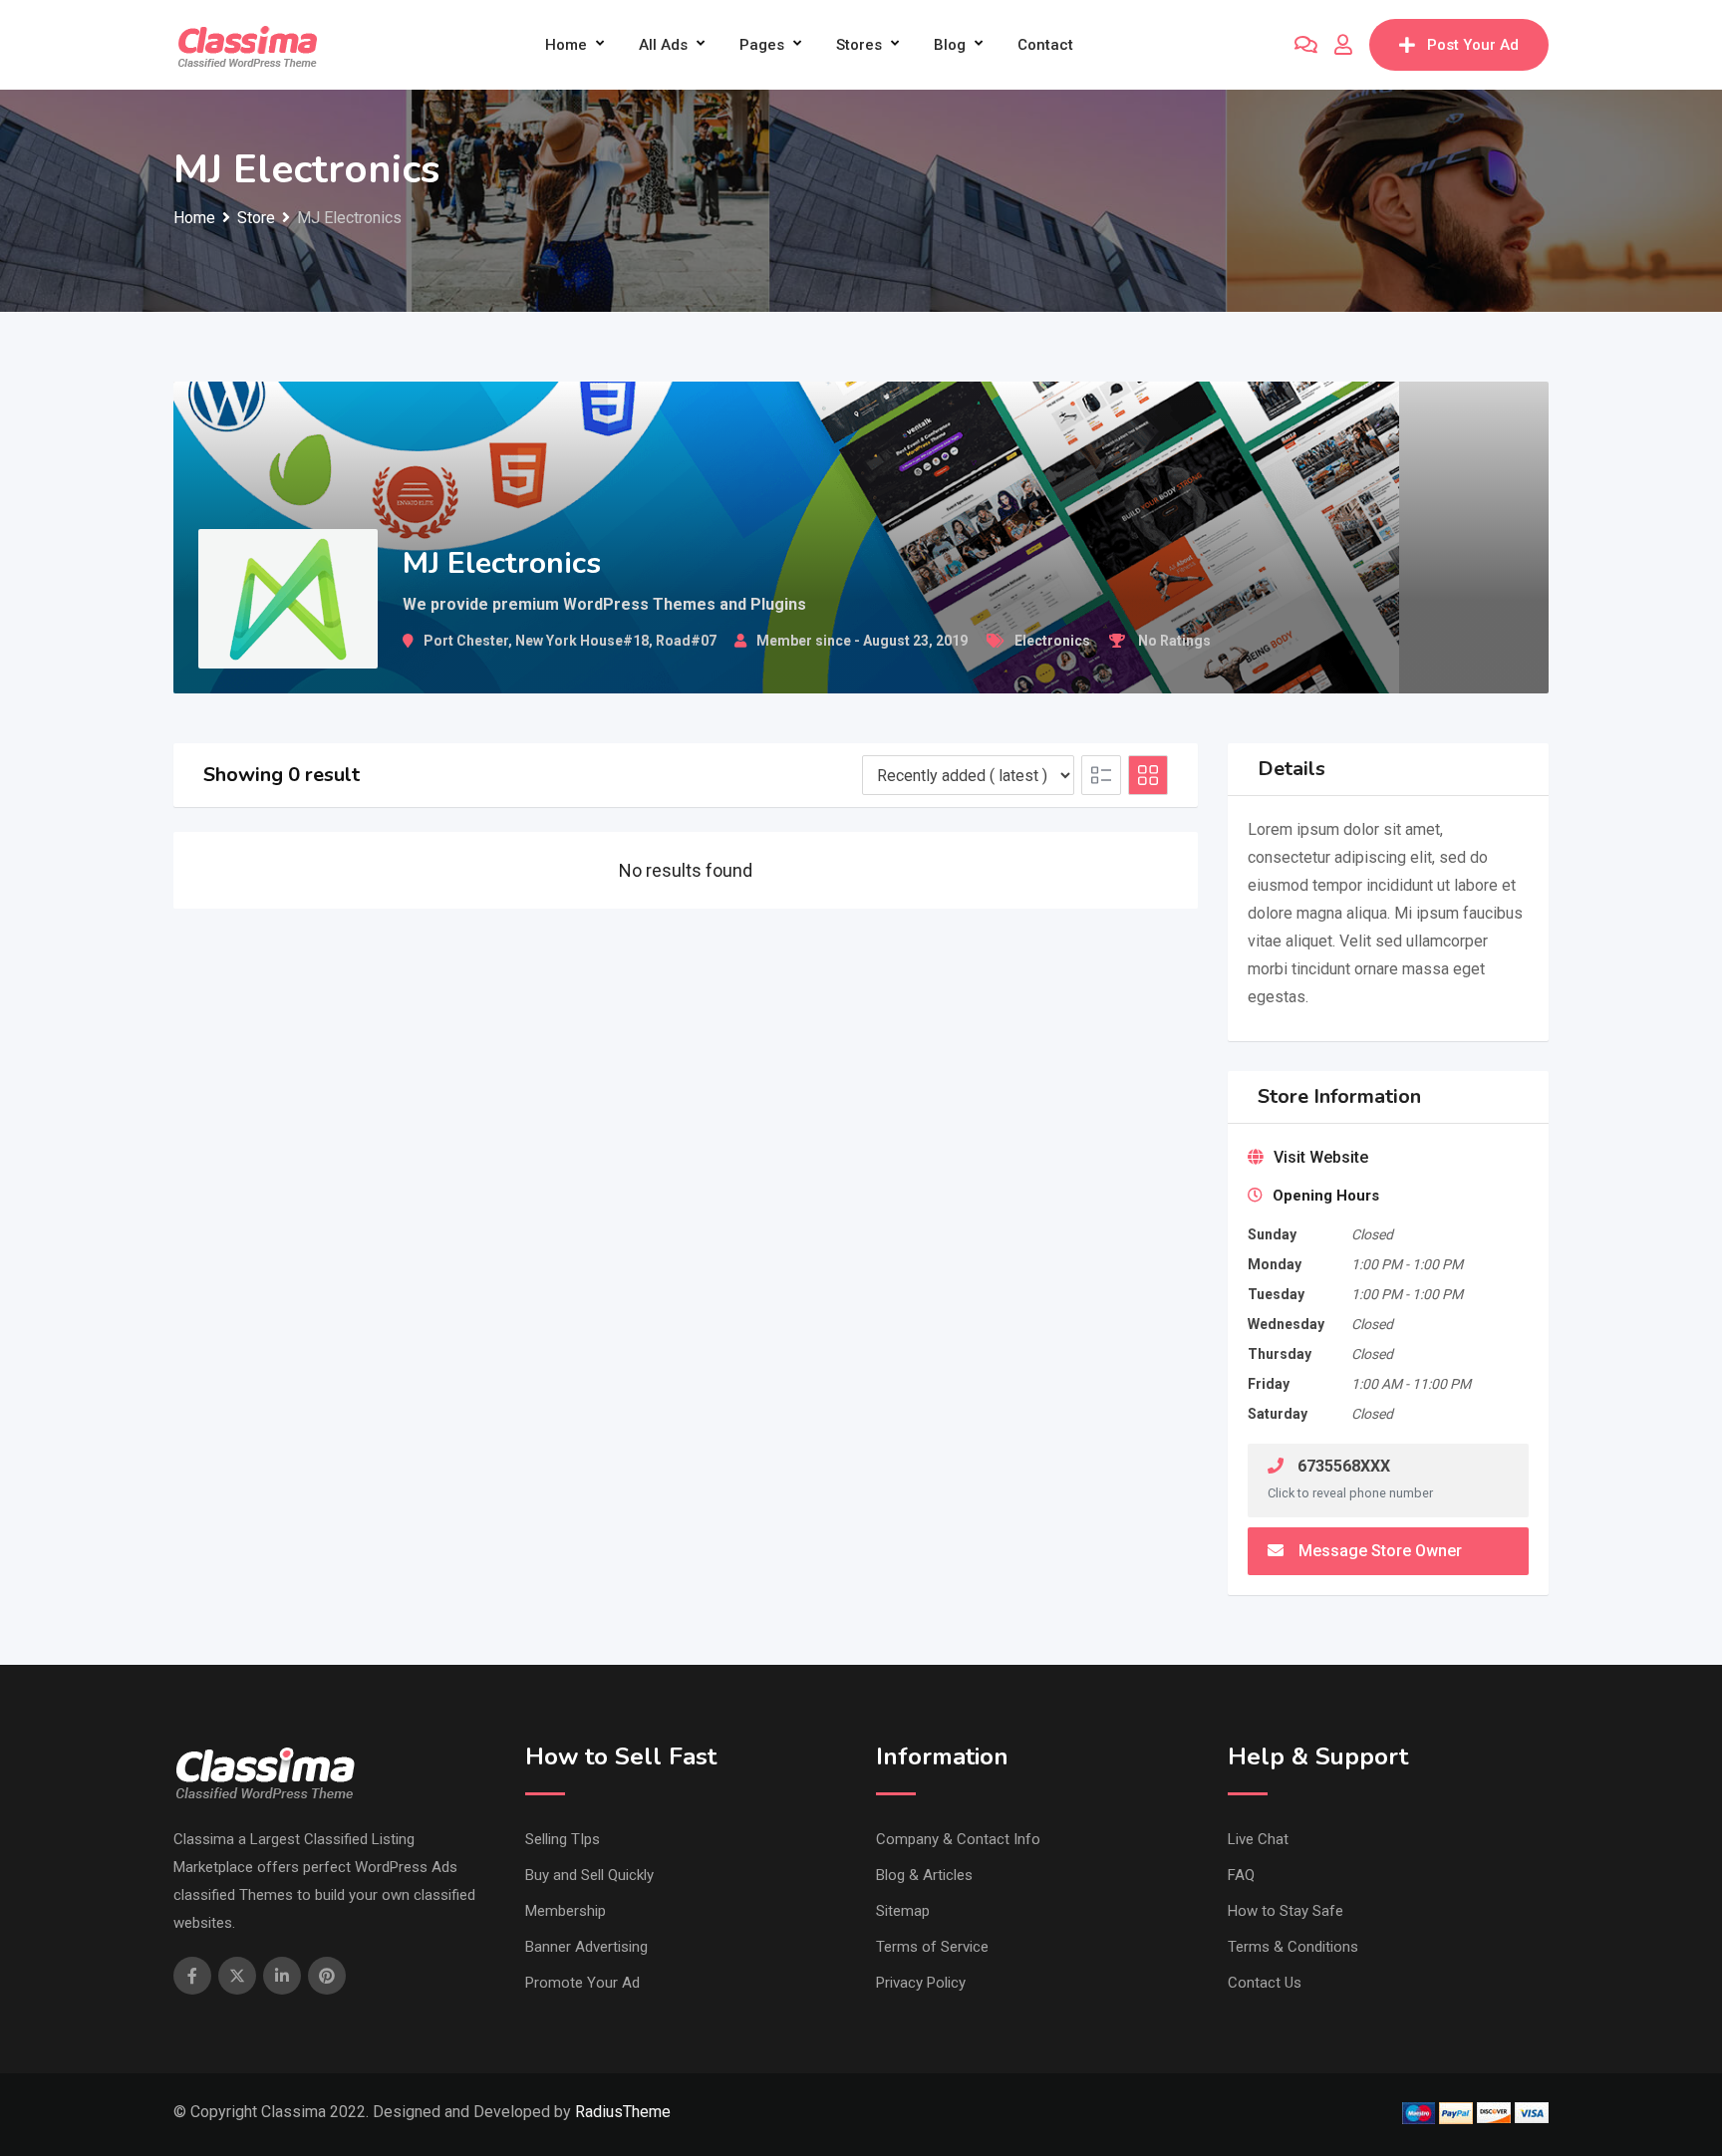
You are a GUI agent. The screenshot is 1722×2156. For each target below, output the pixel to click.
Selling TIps (563, 1839)
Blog (950, 45)
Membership (566, 1911)
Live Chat (1258, 1839)
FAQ (1241, 1875)
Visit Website (1321, 1157)
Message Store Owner (1380, 1551)
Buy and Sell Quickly (589, 1875)
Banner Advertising (586, 1947)
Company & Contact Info (958, 1839)
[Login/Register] (1343, 45)
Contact (1045, 45)
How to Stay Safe (1286, 1911)
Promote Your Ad (582, 1983)
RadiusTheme (623, 2112)
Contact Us (1265, 1983)
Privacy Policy (921, 1983)
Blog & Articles (924, 1875)
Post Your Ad (1473, 45)
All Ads (663, 45)
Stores (859, 45)
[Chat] (1306, 45)
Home (566, 45)
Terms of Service (932, 1947)
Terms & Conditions (1293, 1947)
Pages (762, 45)
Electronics (1052, 641)
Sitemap (903, 1911)
